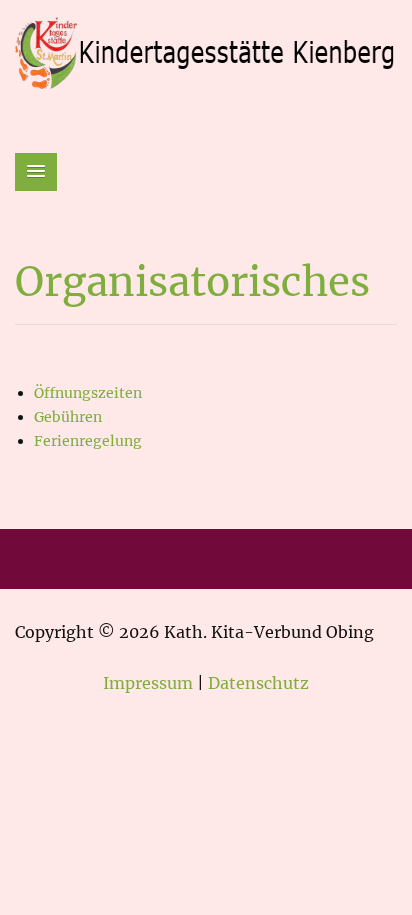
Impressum (148, 683)
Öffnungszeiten (88, 393)
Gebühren (68, 417)
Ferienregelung (88, 441)
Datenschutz (258, 683)
